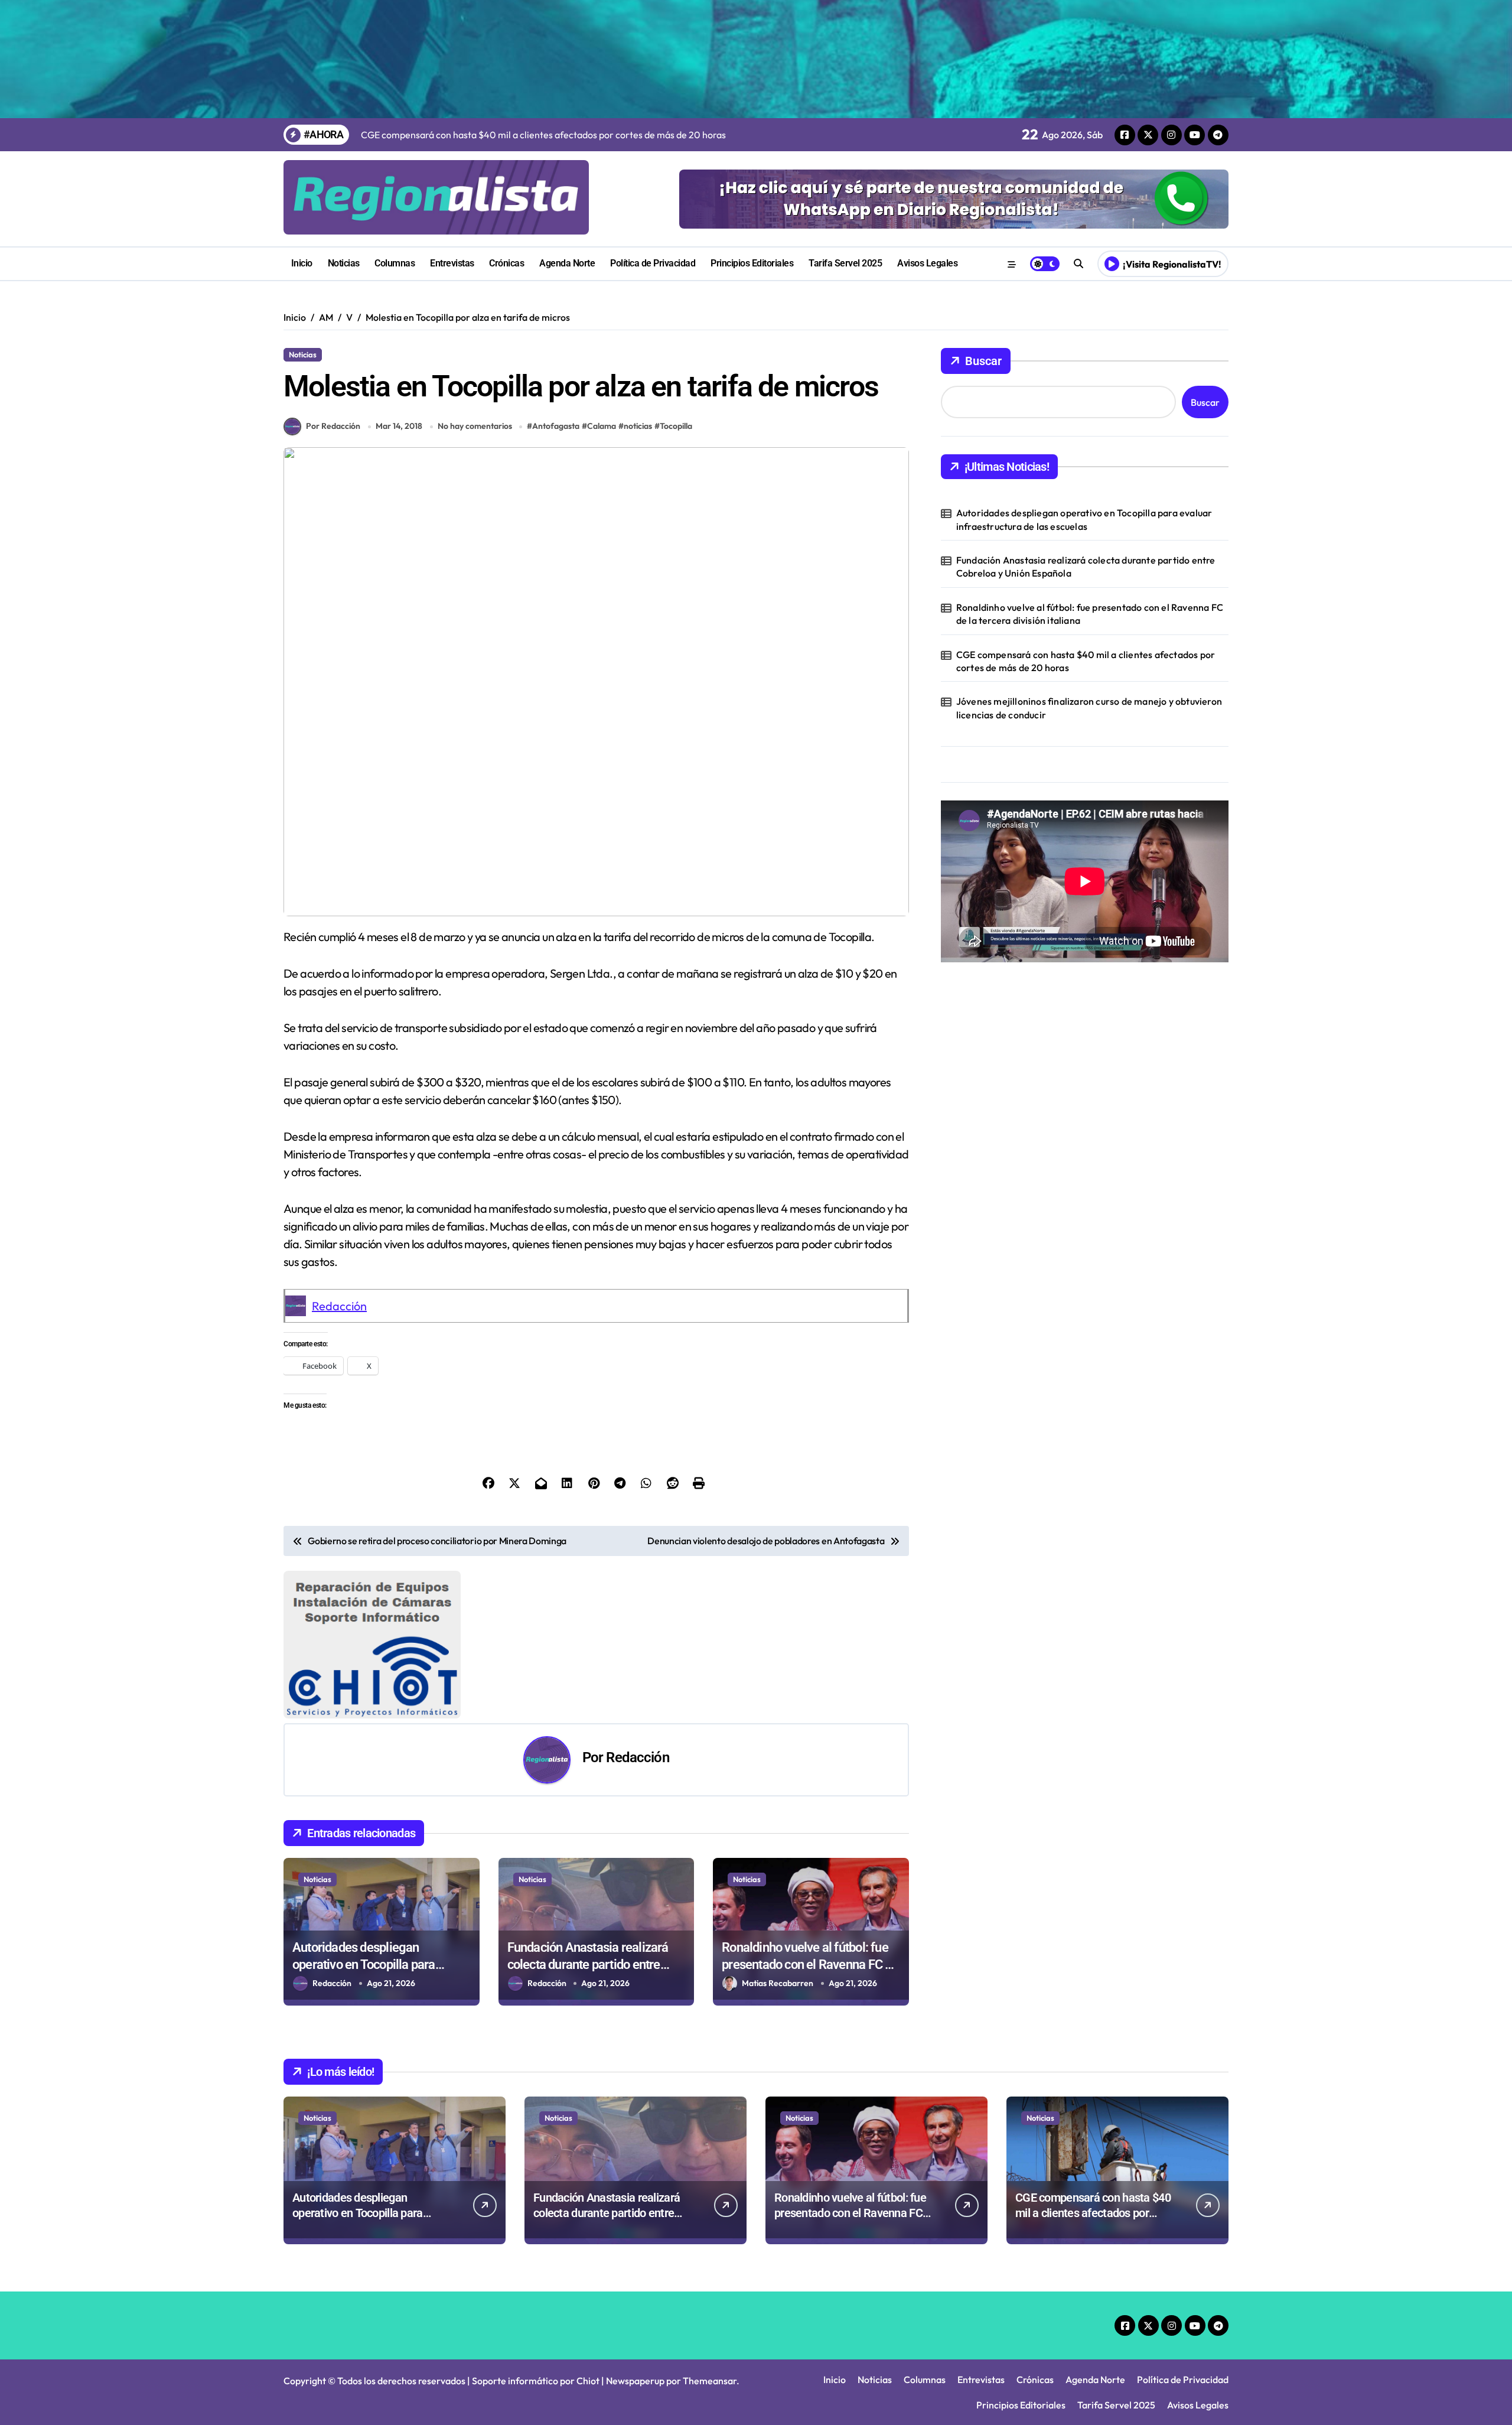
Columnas (395, 263)
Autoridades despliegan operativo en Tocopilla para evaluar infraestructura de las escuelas (1084, 519)
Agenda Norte (567, 263)
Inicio (302, 263)
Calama (602, 426)
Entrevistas (452, 263)
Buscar (983, 361)
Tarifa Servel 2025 (845, 263)
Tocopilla (676, 426)
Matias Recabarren (778, 1983)
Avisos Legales (927, 263)
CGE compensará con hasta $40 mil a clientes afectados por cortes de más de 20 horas (1086, 661)
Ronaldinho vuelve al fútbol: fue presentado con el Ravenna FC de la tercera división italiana (810, 1964)
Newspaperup (635, 2381)
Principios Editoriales (752, 263)
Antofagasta (556, 426)
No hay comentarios (475, 426)
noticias (638, 426)
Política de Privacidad (653, 263)
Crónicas (506, 263)
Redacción (339, 1306)
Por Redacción (333, 426)
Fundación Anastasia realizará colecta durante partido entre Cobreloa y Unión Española (588, 1964)
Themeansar (710, 2381)
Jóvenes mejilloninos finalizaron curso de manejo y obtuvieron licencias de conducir (1089, 708)
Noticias (344, 263)
